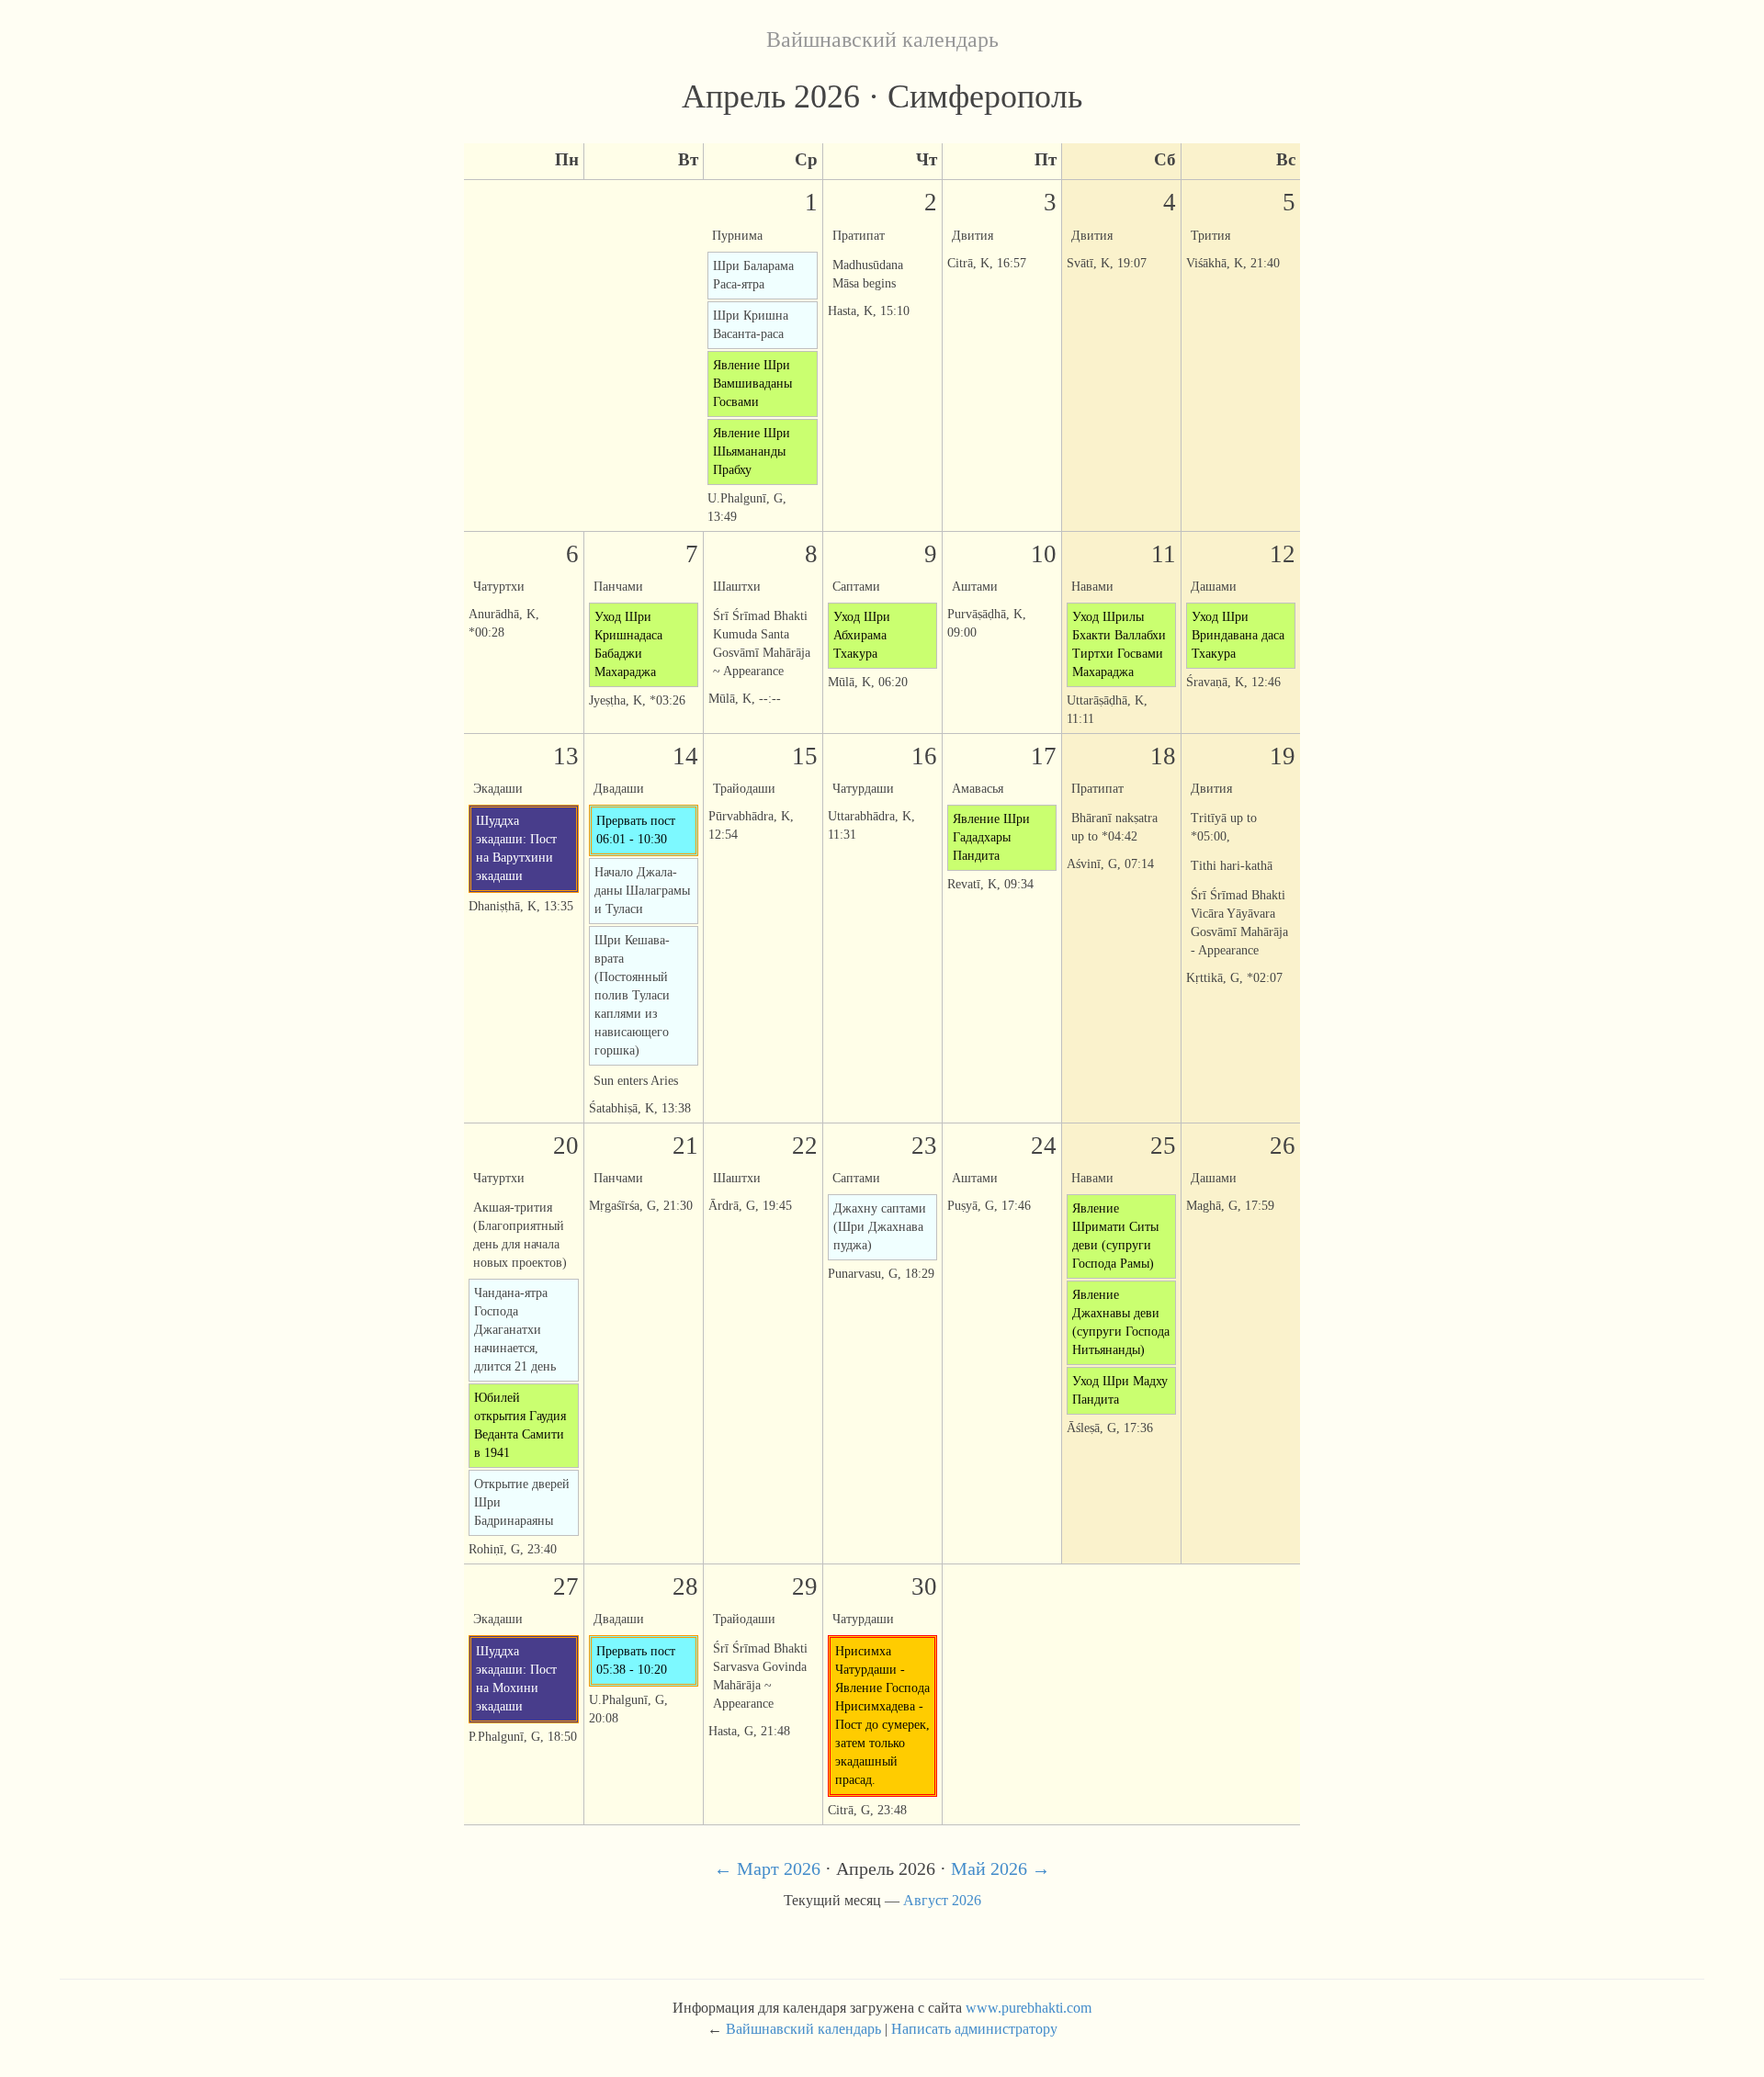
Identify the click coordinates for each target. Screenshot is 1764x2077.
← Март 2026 (767, 1868)
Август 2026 (942, 1900)
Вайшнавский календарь (882, 40)
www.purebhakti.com (1029, 2008)
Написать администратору (974, 2029)
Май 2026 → (1001, 1868)
